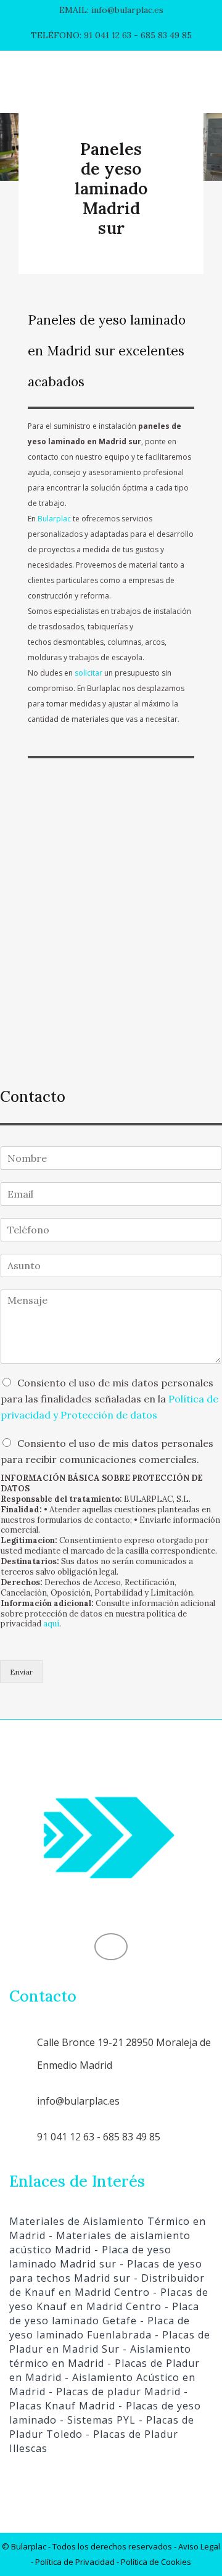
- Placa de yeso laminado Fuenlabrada (100, 2328)
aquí (51, 1624)
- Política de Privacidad (73, 2562)
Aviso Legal (199, 2546)
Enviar (21, 1672)
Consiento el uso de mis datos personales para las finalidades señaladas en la (109, 1399)
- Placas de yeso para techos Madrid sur (106, 2271)
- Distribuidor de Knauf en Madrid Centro (107, 2285)
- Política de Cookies (153, 2562)
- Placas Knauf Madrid (99, 2399)
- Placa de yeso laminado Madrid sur (90, 2257)
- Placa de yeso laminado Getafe (104, 2313)
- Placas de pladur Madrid (113, 2392)
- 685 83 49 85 (162, 35)
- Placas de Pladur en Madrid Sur (110, 2342)
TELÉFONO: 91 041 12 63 (81, 35)
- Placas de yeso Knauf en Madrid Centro (109, 2299)
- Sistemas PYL (96, 2420)
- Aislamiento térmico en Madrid (100, 2356)
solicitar (88, 673)
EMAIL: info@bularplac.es (111, 10)
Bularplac (54, 519)
